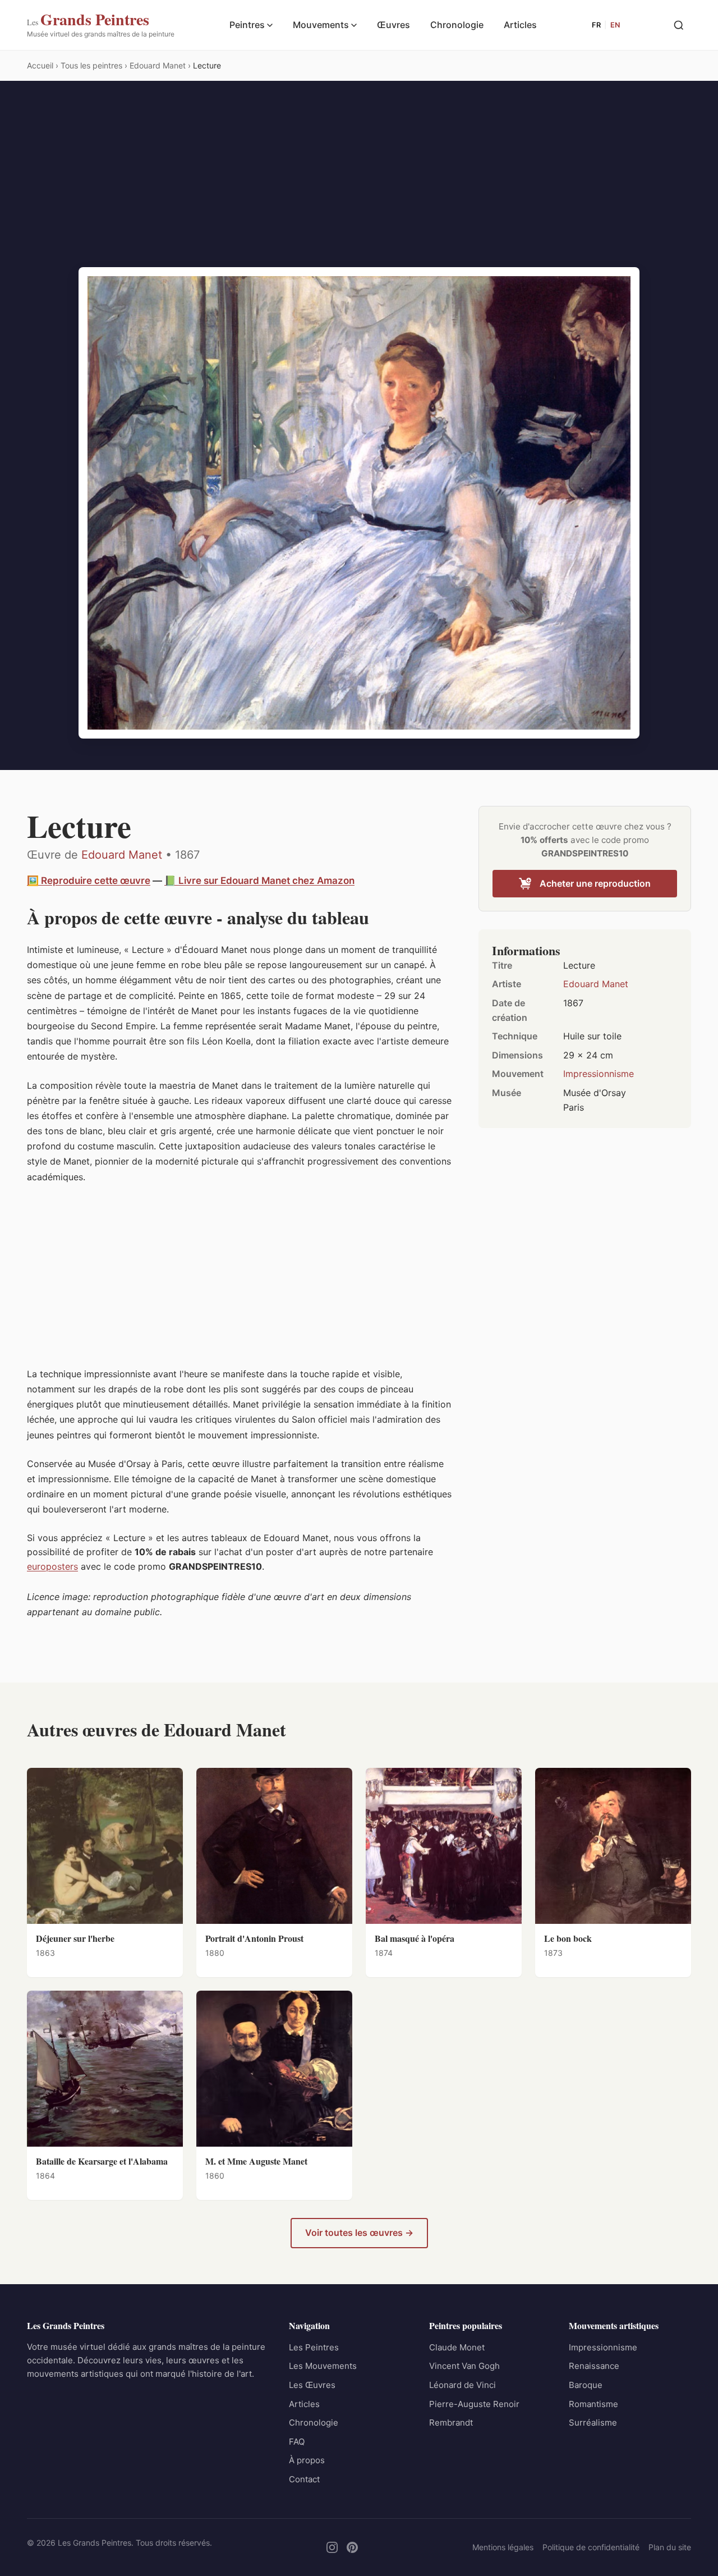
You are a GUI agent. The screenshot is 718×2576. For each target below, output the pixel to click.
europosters (52, 1566)
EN (615, 25)
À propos (307, 2460)
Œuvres (393, 25)
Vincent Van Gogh (464, 2366)
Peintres (247, 25)
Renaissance (594, 2366)
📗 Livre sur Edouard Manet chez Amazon (259, 881)
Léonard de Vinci (462, 2385)
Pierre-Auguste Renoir (474, 2404)
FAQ (297, 2442)
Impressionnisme (599, 1074)
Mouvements (321, 25)
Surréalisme (593, 2423)
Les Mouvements (323, 2366)
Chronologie (457, 25)
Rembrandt (451, 2423)
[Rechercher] (679, 25)
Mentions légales (503, 2547)
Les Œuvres (312, 2385)
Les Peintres (314, 2347)
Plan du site (670, 2547)
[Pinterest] (352, 2547)
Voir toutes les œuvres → (359, 2233)
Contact (304, 2479)
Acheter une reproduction (595, 883)
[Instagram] (332, 2547)
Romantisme (593, 2404)
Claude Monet (457, 2347)
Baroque (586, 2385)
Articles (520, 25)
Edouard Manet (122, 855)
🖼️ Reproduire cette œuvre (89, 881)
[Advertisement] (359, 183)
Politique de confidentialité (591, 2547)
